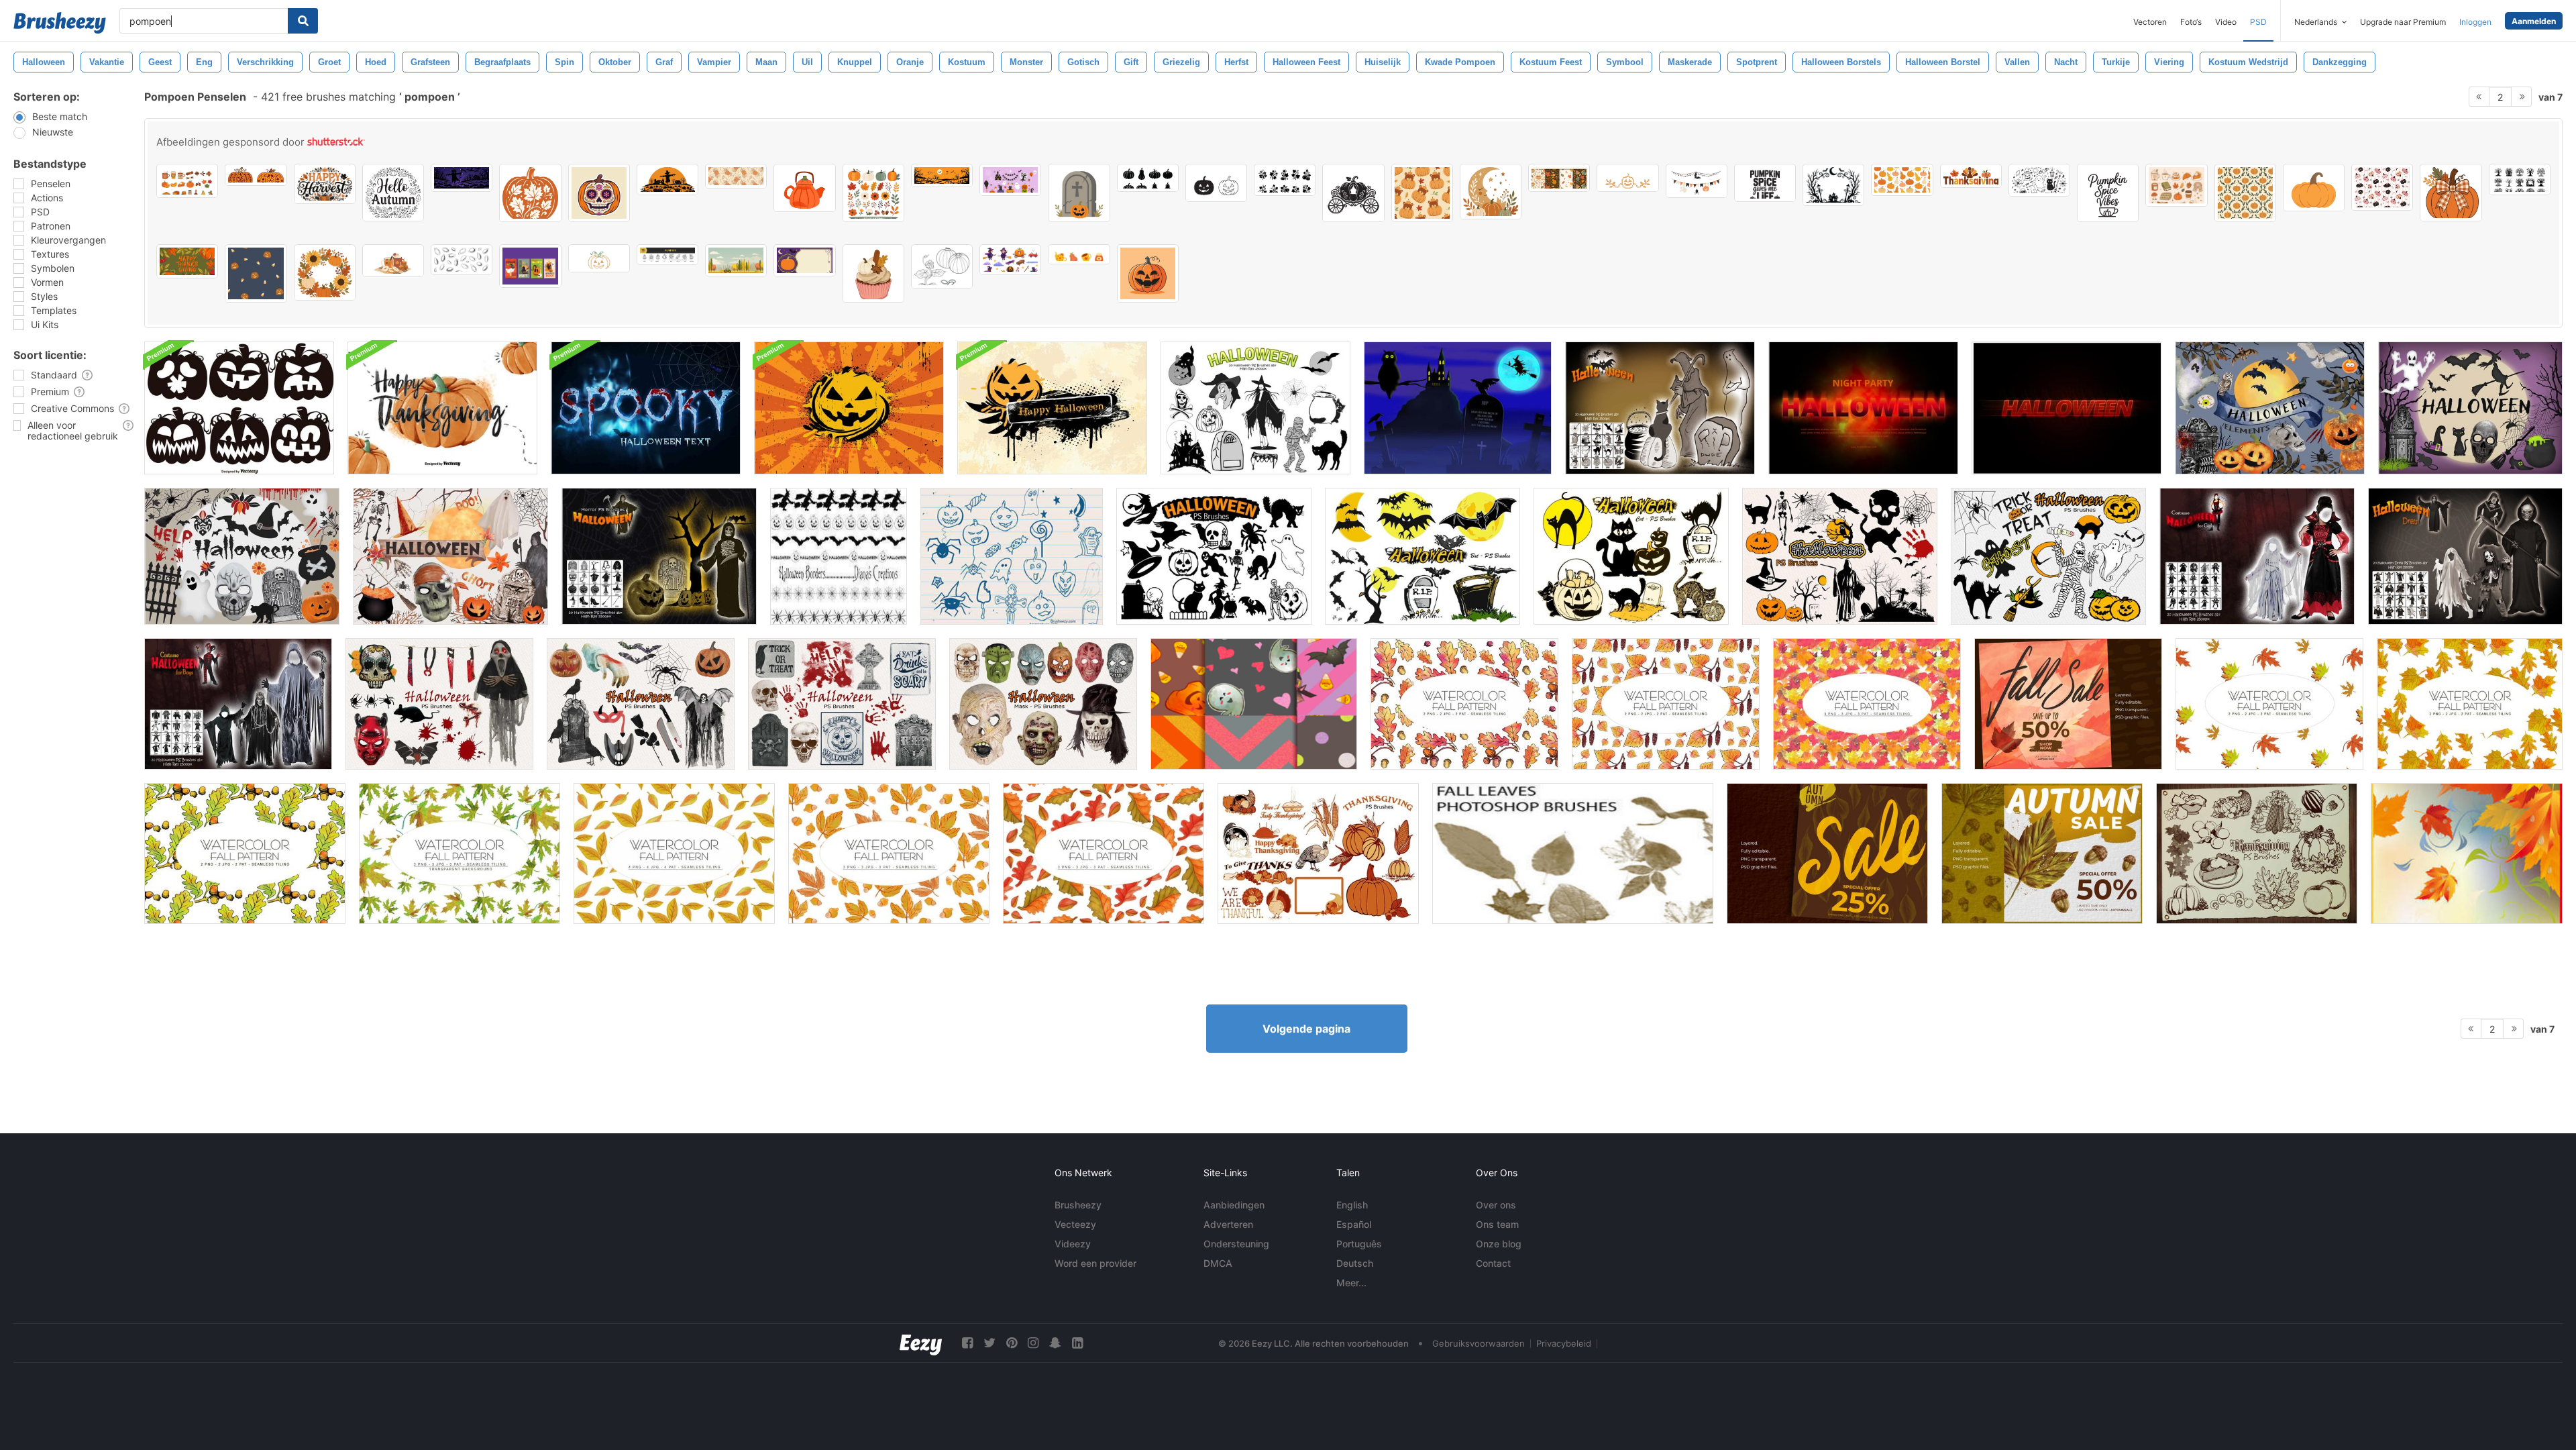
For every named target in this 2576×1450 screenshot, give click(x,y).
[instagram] (1033, 1343)
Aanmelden (2534, 21)
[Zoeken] (303, 21)
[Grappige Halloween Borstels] (1012, 556)
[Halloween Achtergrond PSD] (849, 408)
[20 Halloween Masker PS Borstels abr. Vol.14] (1043, 704)
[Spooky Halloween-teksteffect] (1863, 408)
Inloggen (2475, 22)
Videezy (1073, 1244)
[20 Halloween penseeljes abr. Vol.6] (1214, 556)
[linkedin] (1077, 1343)
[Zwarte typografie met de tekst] (1765, 183)
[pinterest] (1012, 1343)
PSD (2258, 22)
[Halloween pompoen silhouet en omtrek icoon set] (1216, 183)
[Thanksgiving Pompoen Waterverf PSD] (442, 408)
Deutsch (1355, 1263)
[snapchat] (1055, 1343)
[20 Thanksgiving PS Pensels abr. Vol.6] (1318, 853)
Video (2226, 22)
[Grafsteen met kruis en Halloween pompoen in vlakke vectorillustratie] (1079, 193)
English (1352, 1205)
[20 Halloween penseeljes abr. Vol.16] (439, 704)
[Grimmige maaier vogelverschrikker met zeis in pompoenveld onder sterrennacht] (462, 178)
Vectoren (2150, 22)
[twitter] (989, 1343)
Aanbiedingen (1234, 1205)
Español (1354, 1224)
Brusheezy (1078, 1205)
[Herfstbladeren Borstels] (1573, 853)
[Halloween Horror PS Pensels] (659, 556)
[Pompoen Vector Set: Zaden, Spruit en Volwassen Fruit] (942, 266)
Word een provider (1095, 1263)
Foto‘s (2191, 22)
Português (1359, 1244)
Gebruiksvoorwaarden (1479, 1343)
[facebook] (967, 1343)
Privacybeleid (1564, 1343)
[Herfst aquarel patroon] (1464, 704)
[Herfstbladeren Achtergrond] (2467, 853)
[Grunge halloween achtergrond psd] (1052, 408)
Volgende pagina (1306, 1029)
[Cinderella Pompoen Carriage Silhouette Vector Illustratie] (1353, 193)
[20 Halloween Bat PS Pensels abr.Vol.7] (1423, 556)
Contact (1493, 1263)
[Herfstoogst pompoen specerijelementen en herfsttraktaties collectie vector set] (187, 181)
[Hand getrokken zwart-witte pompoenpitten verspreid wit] (462, 260)
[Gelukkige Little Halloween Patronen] (1254, 704)
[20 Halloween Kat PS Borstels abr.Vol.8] (1631, 556)
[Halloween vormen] (1458, 408)
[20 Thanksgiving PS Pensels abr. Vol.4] (2257, 853)
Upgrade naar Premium (2403, 22)
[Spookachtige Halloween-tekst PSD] (646, 408)
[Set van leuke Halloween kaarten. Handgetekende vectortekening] (530, 266)
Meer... (1351, 1283)
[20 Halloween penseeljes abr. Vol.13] (641, 704)
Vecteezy (1075, 1224)
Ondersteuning (1236, 1244)
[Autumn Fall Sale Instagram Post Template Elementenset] (2068, 704)
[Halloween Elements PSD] (2270, 408)
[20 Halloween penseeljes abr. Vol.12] (2048, 556)
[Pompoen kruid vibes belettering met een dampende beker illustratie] (2108, 193)
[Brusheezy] (60, 23)
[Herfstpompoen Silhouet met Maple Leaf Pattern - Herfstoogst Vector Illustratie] (530, 193)
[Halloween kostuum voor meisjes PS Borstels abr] (2257, 556)
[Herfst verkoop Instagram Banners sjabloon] (2042, 853)
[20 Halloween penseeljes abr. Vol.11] (1840, 556)
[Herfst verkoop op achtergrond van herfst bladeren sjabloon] (1827, 853)
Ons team (1497, 1224)
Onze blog (1499, 1244)
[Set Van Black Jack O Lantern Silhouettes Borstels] (239, 408)
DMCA (1218, 1263)
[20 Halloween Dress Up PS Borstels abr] (2465, 556)
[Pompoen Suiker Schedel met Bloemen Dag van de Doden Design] (599, 193)
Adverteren (1228, 1224)
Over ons (1496, 1205)
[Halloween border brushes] (839, 556)
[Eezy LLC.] (921, 1343)
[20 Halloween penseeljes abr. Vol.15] (842, 704)
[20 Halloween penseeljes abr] (1255, 408)
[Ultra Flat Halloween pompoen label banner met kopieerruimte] (804, 260)
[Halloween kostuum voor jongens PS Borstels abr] (238, 704)
